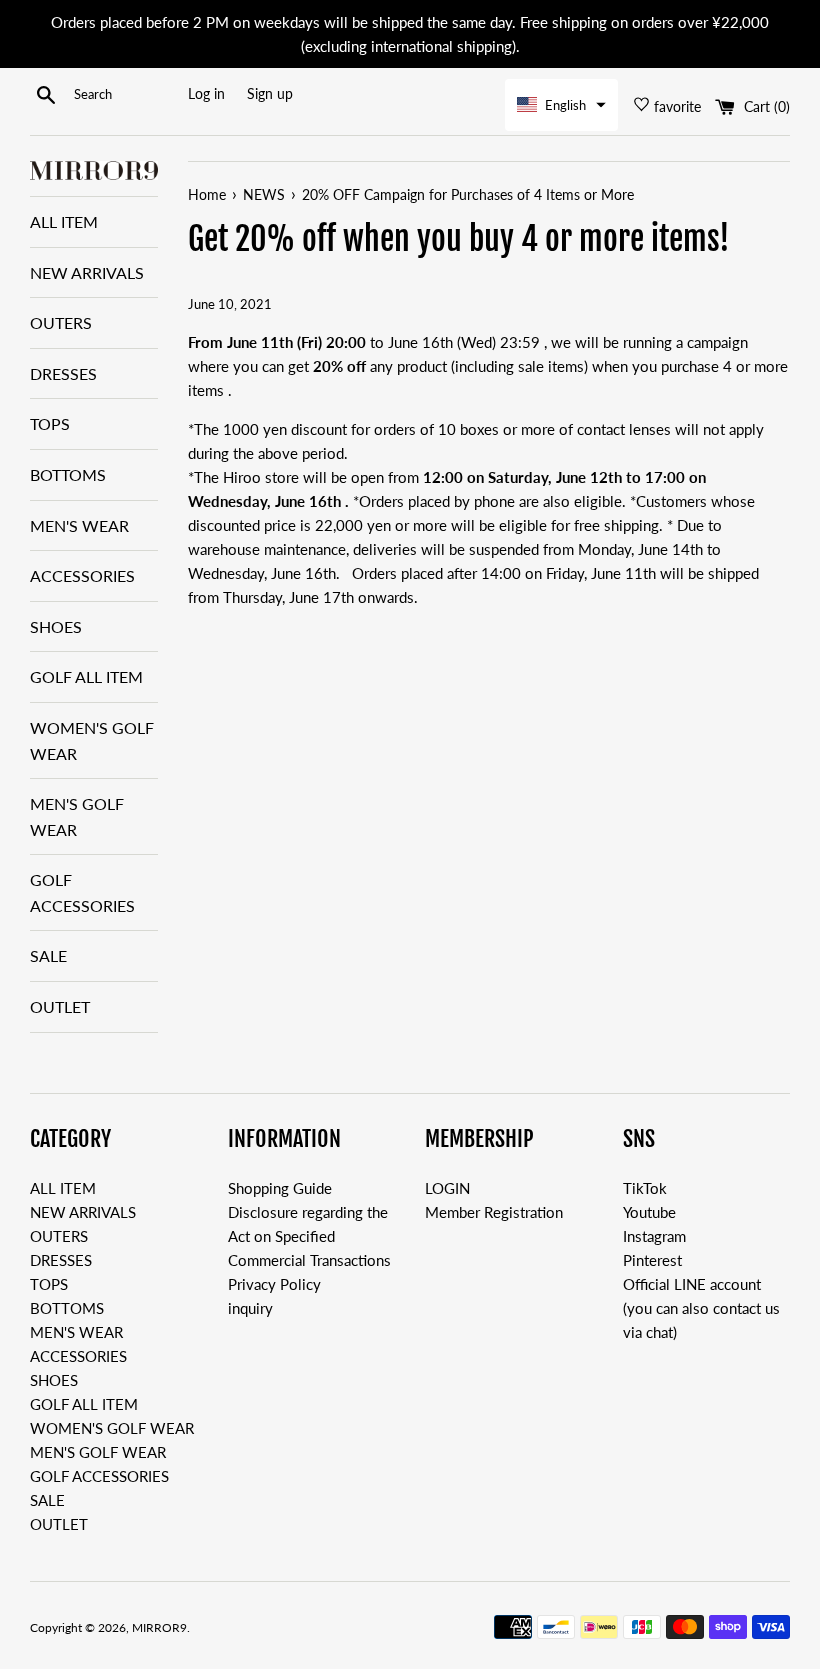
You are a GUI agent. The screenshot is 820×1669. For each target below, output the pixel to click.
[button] (561, 105)
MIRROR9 (159, 1627)
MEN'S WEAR (79, 525)
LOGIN (447, 1188)
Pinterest (652, 1260)
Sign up (270, 94)
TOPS (50, 423)
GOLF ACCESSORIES (82, 892)
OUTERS (61, 322)
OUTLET (60, 1006)
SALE (48, 955)
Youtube (649, 1212)
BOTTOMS (68, 474)
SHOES (56, 626)
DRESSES (63, 373)
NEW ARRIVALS (87, 272)
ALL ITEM (64, 221)
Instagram (654, 1236)
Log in (206, 94)
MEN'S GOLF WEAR (77, 816)
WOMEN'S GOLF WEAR (92, 740)
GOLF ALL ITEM (86, 676)
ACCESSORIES (82, 575)
